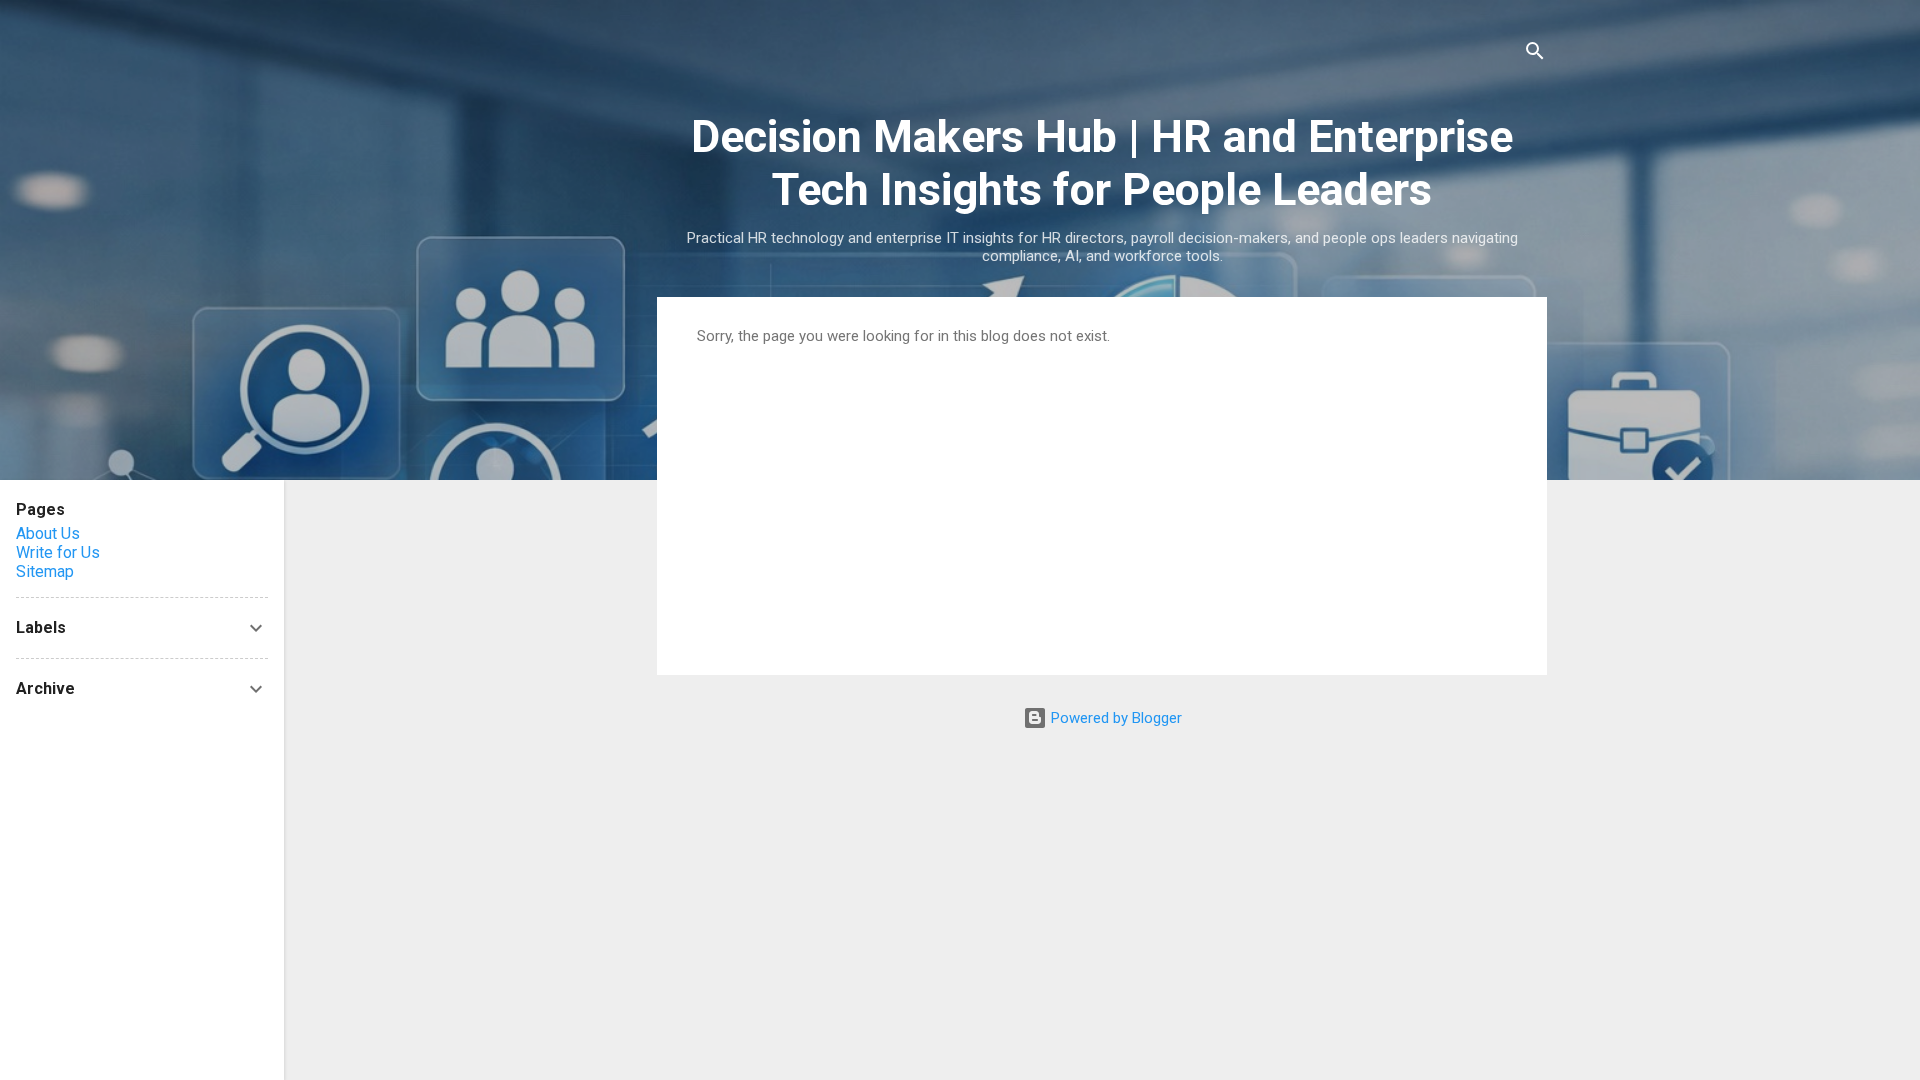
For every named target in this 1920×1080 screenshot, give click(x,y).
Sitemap (45, 571)
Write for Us (58, 552)
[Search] (1535, 54)
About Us (48, 533)
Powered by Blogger (1114, 718)
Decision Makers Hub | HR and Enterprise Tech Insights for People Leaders (1102, 163)
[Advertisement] (1102, 495)
